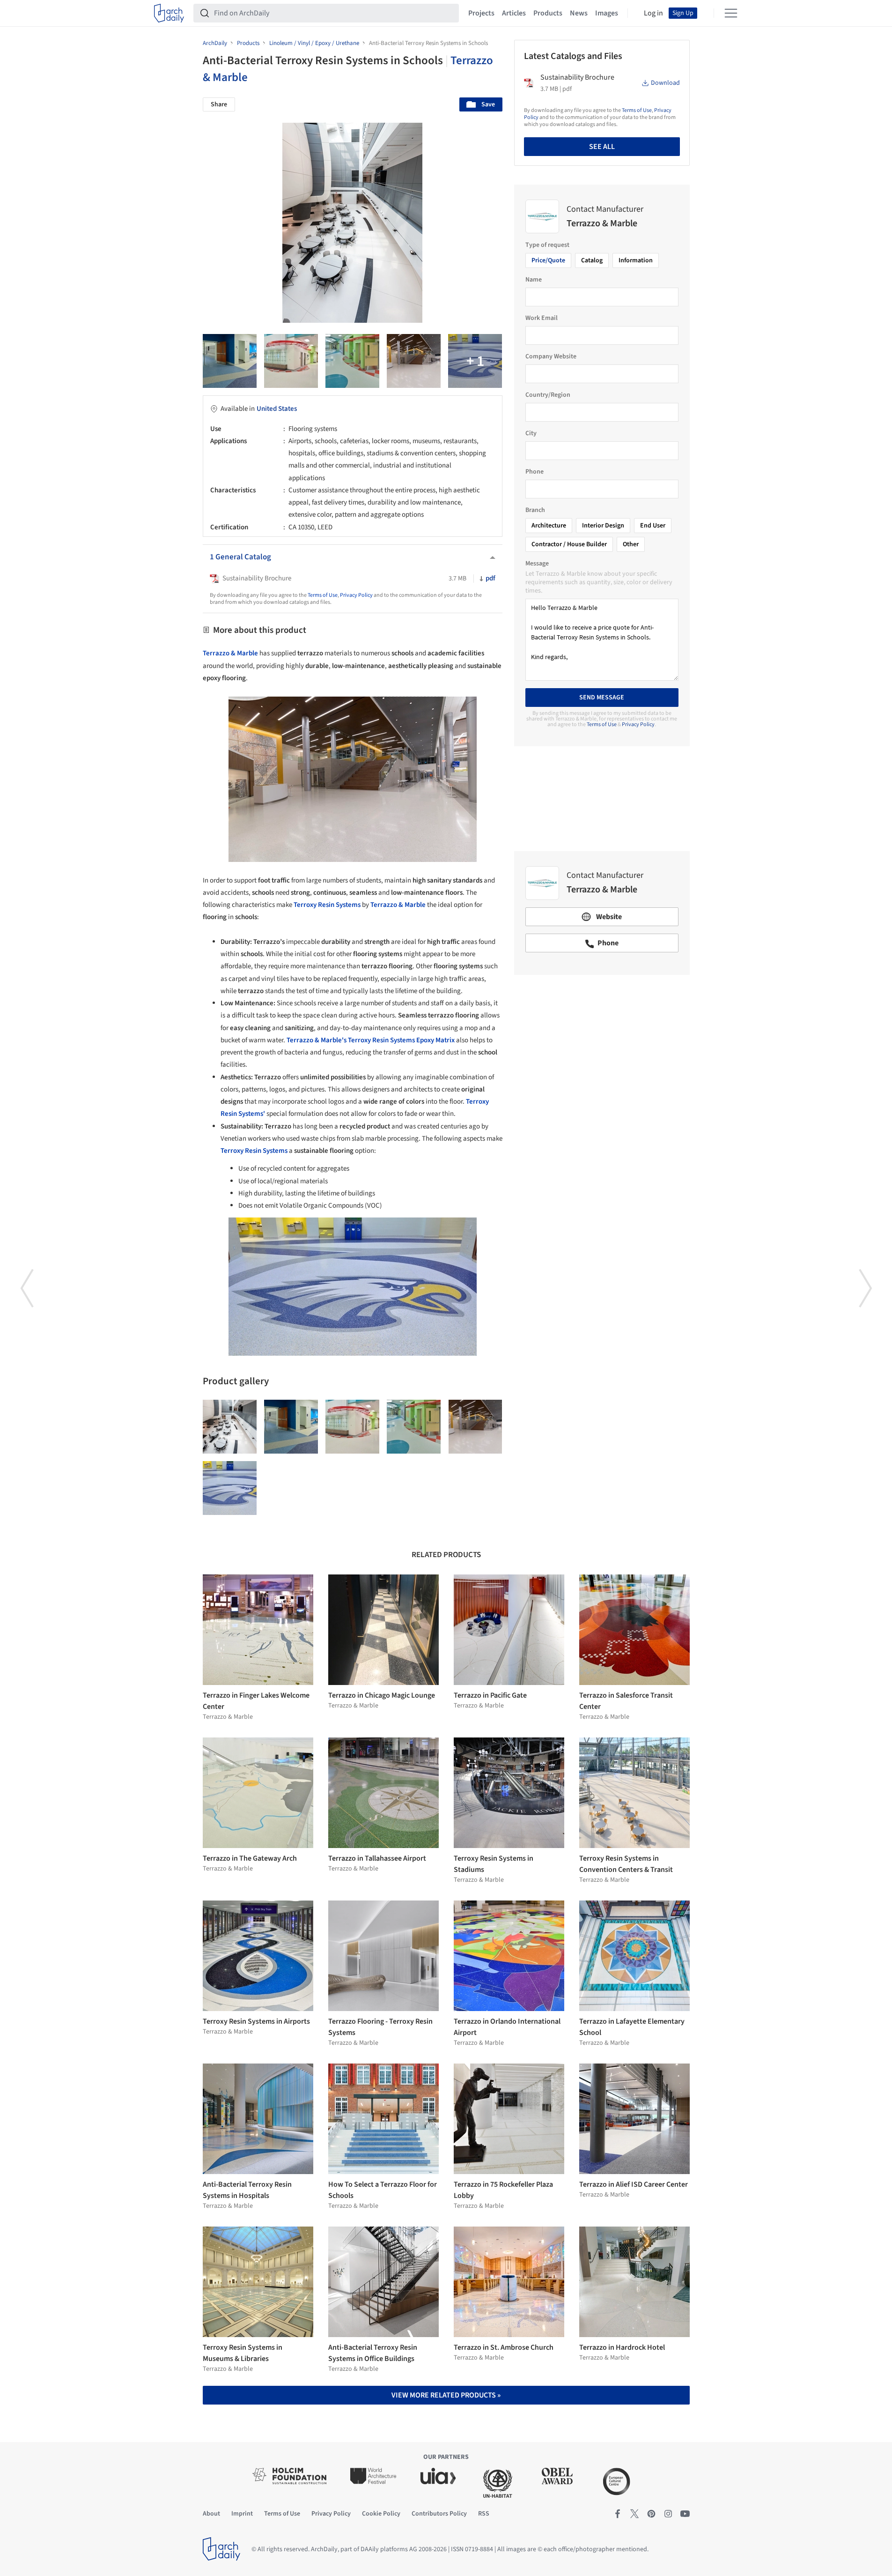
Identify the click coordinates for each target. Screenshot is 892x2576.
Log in (653, 13)
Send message (602, 698)
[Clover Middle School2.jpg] (230, 361)
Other (631, 544)
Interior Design (603, 526)
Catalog (592, 260)
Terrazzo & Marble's (317, 1040)
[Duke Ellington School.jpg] (475, 361)
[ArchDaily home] (169, 13)
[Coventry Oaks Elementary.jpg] (352, 361)
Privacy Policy (356, 595)
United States (277, 409)
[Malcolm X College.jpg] (414, 361)
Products (548, 13)
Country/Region (548, 395)
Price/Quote (548, 260)
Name (534, 280)
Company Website (551, 356)
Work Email (542, 318)
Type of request (547, 245)
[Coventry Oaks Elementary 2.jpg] (291, 361)
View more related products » (446, 2395)
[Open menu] (731, 13)
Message (537, 564)
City (531, 433)
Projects (481, 13)
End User (653, 526)
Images (607, 13)
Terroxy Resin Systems (254, 1151)
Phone (534, 472)
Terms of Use (323, 595)
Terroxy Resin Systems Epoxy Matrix (401, 1040)
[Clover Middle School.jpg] (230, 1488)
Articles (514, 13)
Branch (535, 510)
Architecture (549, 526)
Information (636, 260)
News (579, 13)
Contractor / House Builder (569, 544)
